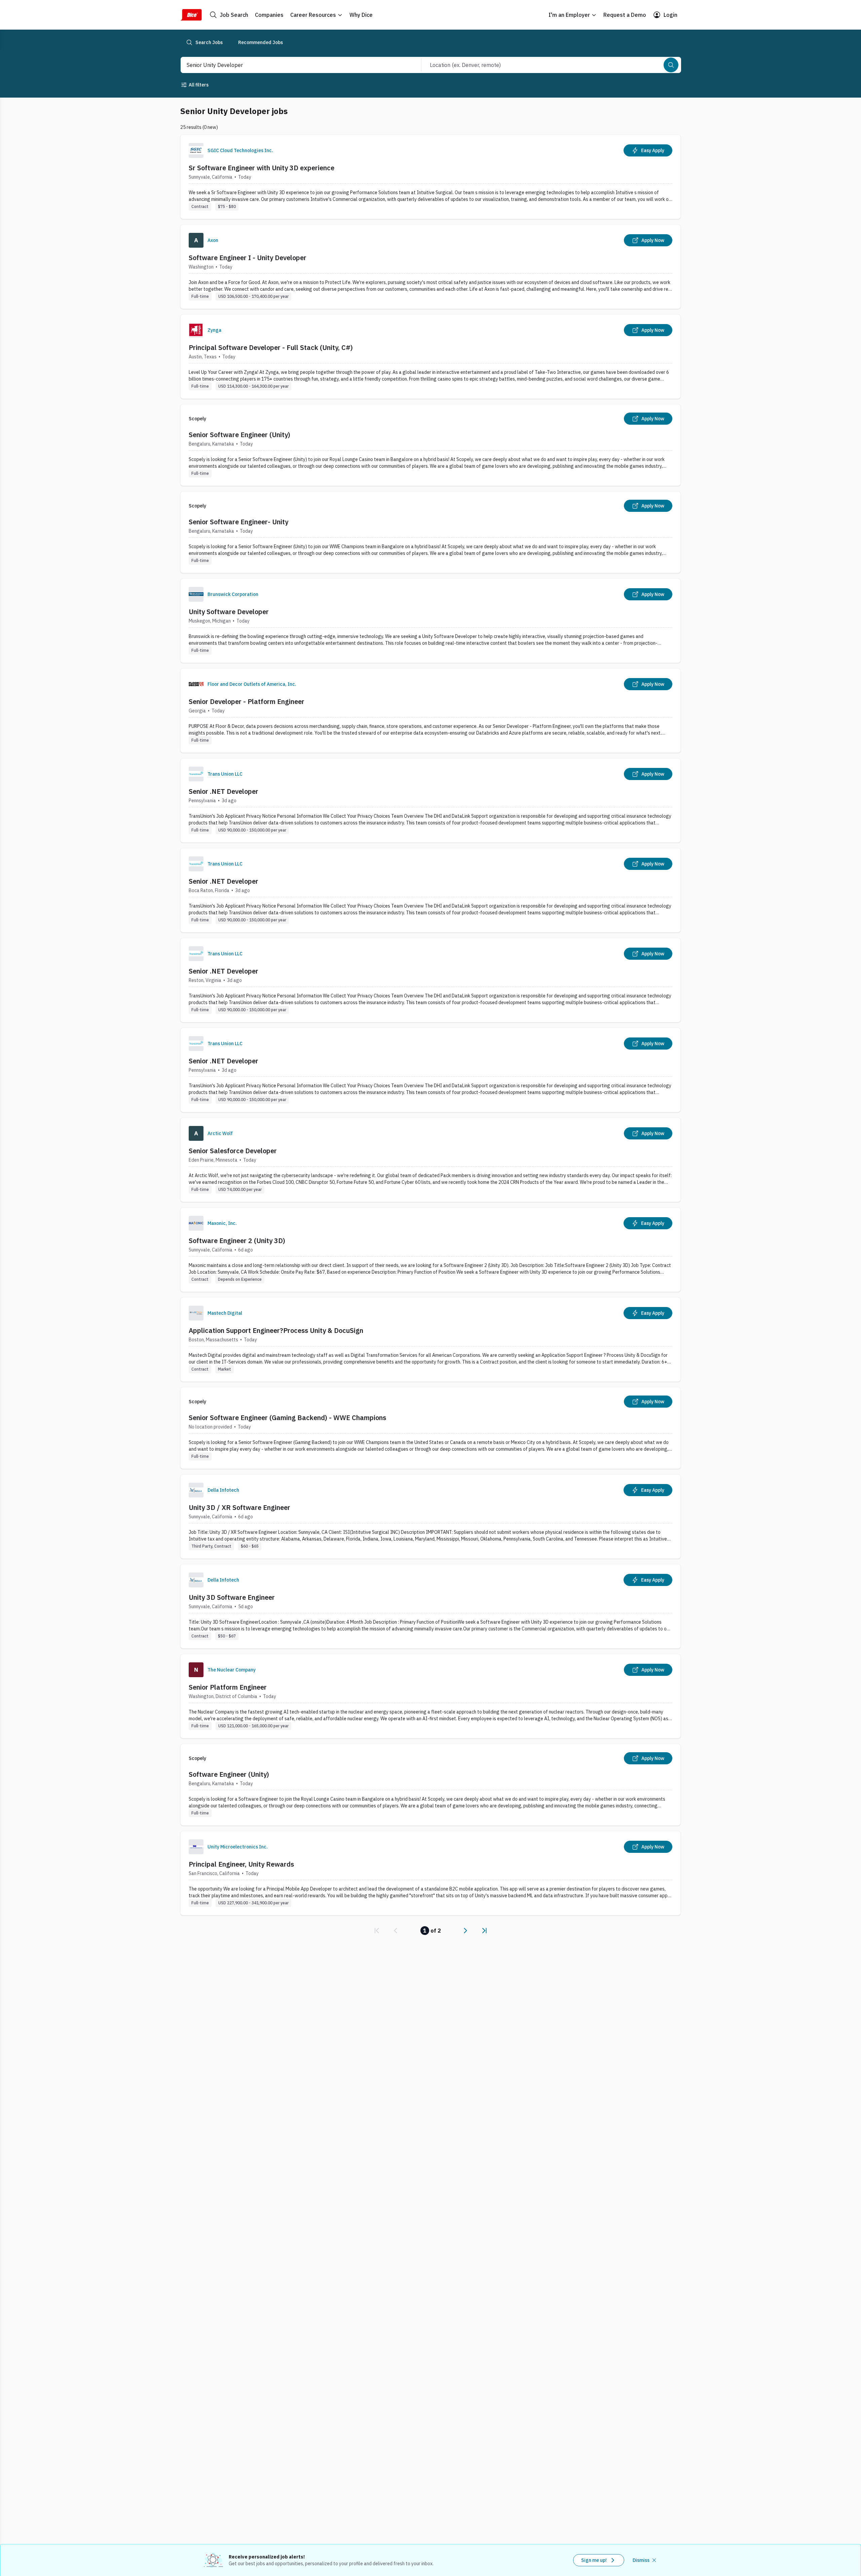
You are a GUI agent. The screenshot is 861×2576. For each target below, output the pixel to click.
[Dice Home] (191, 15)
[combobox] (294, 65)
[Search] (671, 65)
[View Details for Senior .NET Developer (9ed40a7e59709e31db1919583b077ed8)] (430, 1070)
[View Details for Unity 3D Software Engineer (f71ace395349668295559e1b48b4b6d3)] (430, 1606)
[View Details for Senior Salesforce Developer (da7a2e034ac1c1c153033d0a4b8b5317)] (430, 1160)
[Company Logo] (196, 150)
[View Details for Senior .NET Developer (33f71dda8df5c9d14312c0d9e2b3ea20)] (430, 890)
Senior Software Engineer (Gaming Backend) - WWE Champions (287, 1418)
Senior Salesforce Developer (233, 1151)
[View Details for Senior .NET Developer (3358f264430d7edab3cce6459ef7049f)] (430, 800)
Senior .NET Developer (223, 791)
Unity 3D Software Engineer (232, 1597)
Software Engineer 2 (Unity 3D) (237, 1241)
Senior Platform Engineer (228, 1687)
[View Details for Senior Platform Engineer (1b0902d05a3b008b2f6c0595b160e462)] (430, 1696)
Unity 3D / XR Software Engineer (239, 1507)
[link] (377, 1931)
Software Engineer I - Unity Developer (248, 258)
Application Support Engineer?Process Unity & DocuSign (276, 1330)
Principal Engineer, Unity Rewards (241, 1864)
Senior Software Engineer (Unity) (239, 435)
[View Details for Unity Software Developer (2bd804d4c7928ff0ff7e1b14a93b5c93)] (430, 621)
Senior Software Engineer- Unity (238, 522)
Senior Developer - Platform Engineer (247, 701)
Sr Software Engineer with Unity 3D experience (261, 168)
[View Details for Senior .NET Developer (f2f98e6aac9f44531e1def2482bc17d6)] (430, 980)
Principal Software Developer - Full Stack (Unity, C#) (271, 347)
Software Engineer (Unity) (229, 1774)
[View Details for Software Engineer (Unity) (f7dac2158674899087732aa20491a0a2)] (430, 1785)
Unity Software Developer (229, 612)
